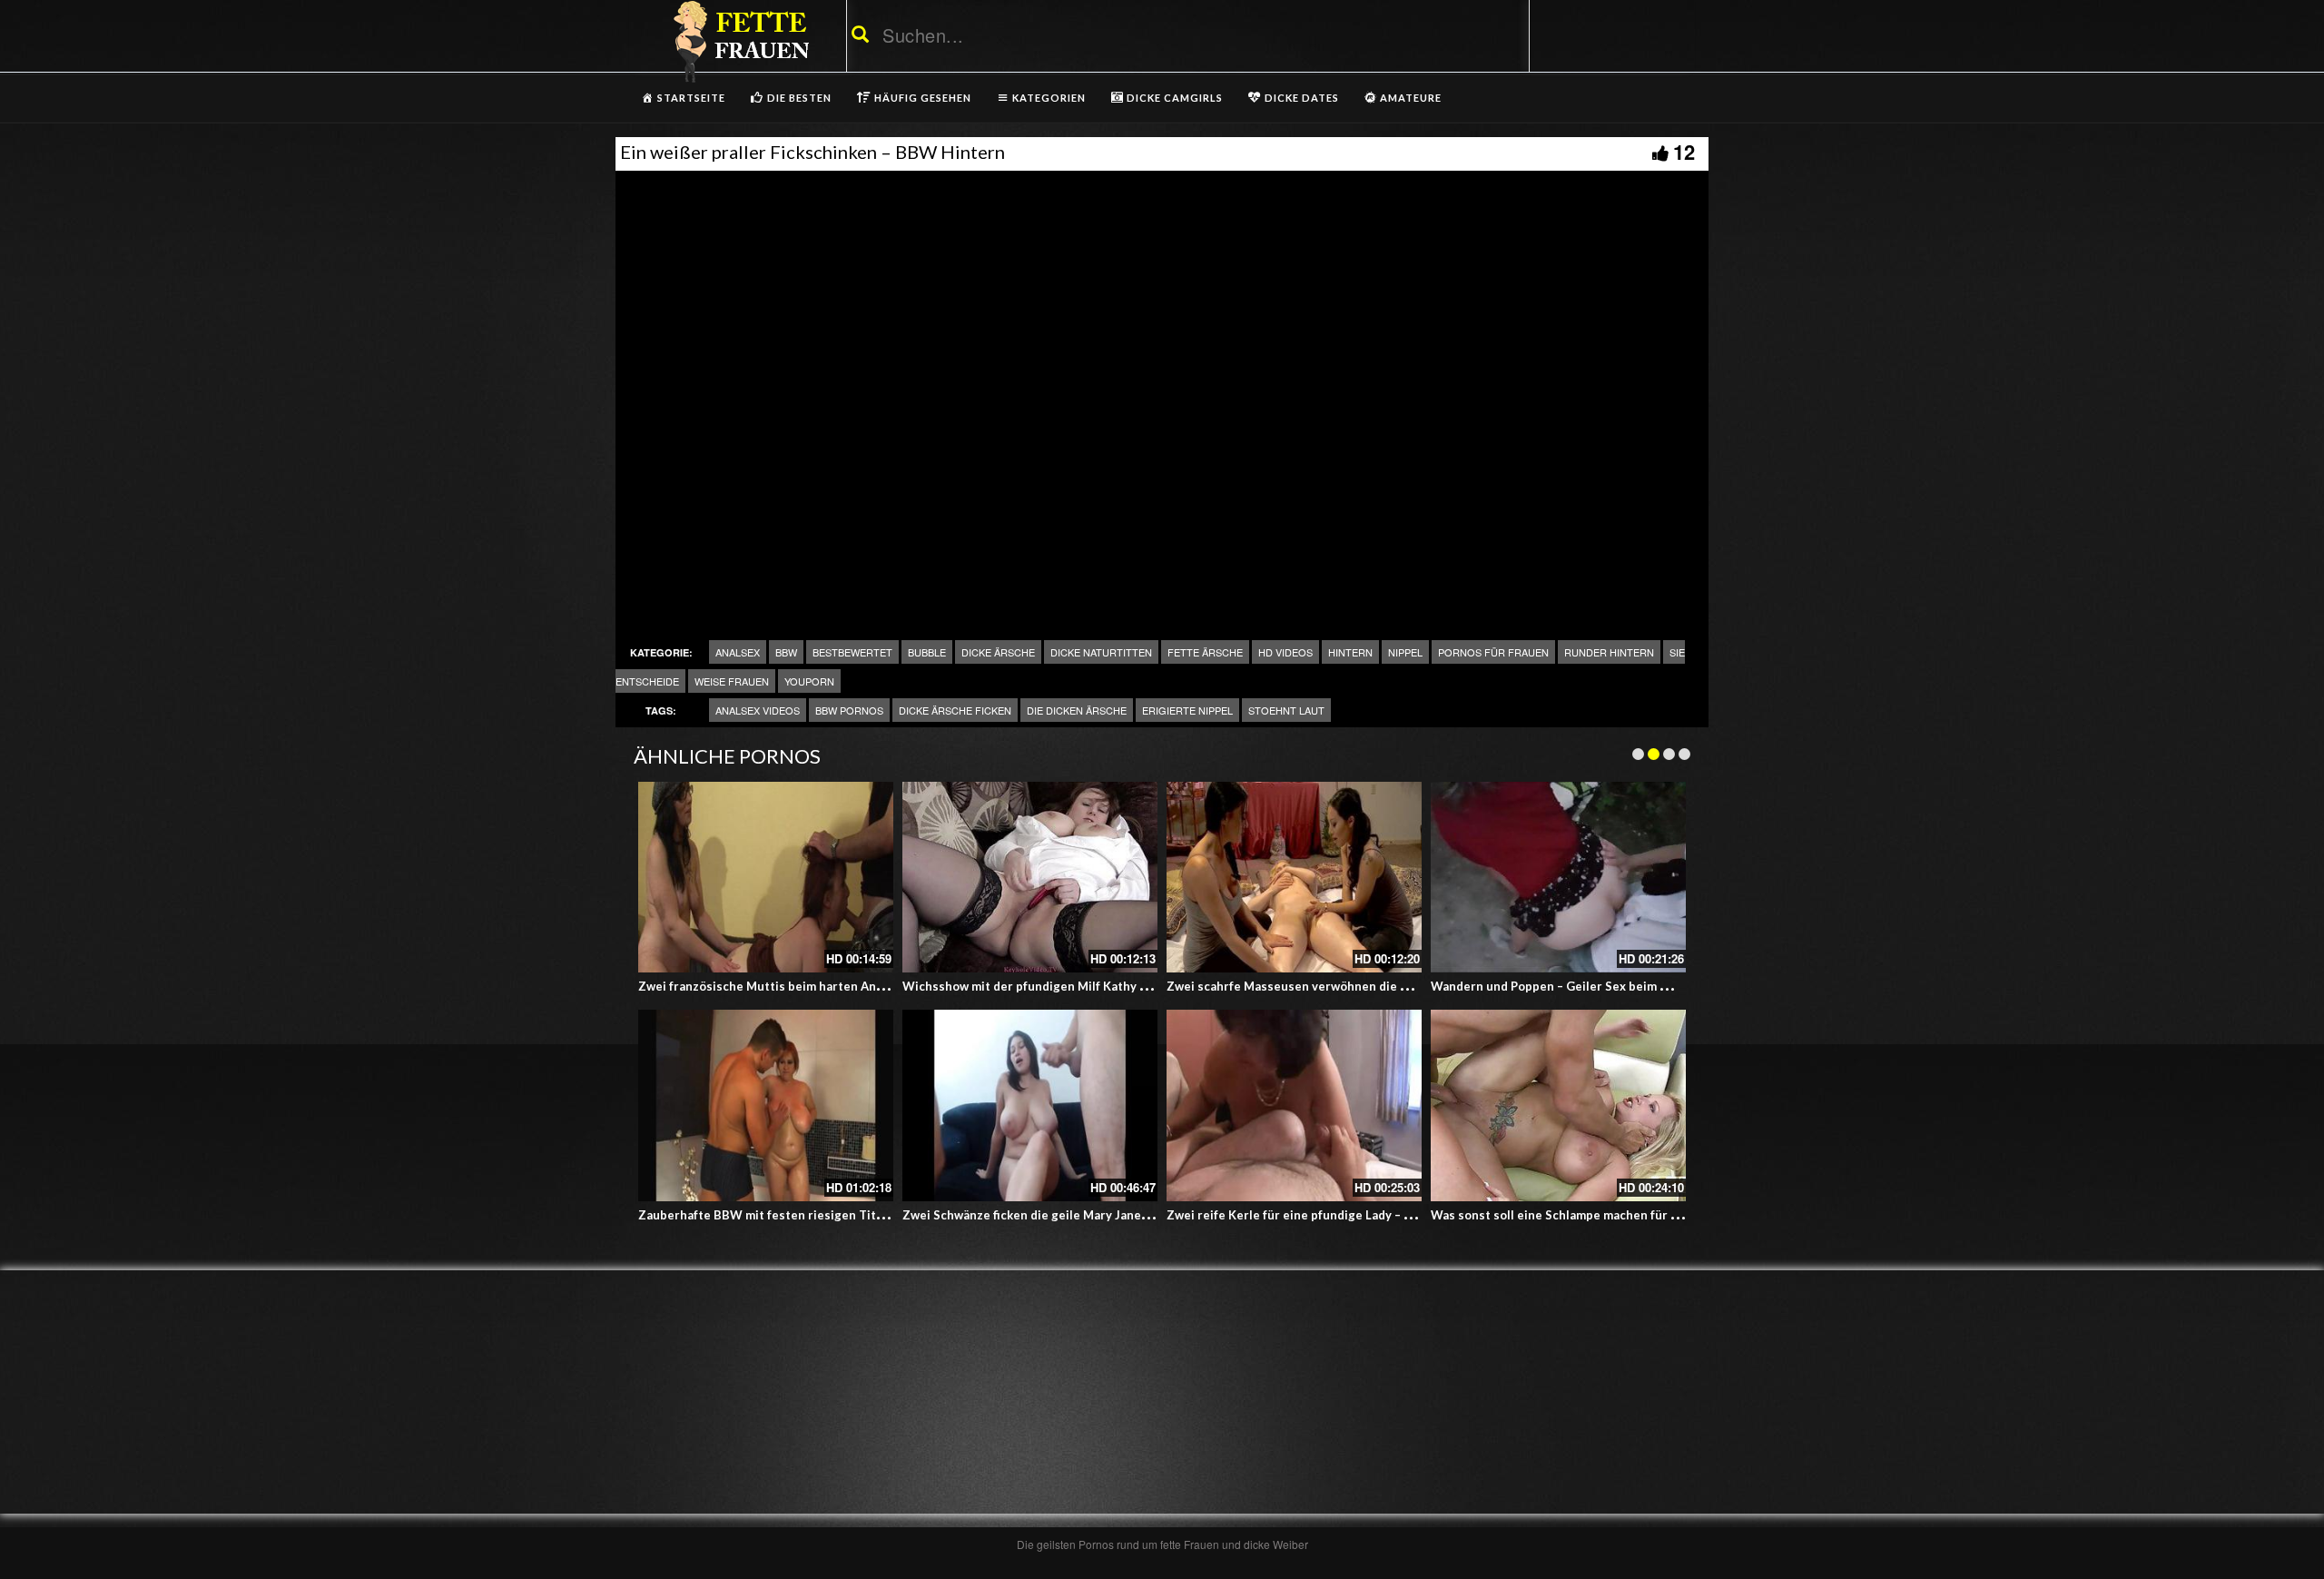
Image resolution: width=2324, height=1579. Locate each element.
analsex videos (758, 710)
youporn (809, 681)
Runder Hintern (1609, 652)
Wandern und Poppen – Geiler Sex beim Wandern (1571, 986)
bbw (786, 652)
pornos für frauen (1493, 652)
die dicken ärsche (1077, 710)
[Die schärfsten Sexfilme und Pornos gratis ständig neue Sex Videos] (738, 41)
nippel (1405, 652)
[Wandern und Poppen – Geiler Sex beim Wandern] (1558, 878)
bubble (927, 652)
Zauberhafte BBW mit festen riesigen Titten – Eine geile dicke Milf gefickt (852, 1215)
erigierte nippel (1187, 710)
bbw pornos (849, 710)
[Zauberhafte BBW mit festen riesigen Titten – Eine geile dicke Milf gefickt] (766, 1105)
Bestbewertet (852, 652)
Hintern (1350, 652)
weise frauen (732, 681)
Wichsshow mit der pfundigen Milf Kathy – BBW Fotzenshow (1076, 986)
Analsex (738, 652)
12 (1684, 152)
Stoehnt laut (1286, 710)
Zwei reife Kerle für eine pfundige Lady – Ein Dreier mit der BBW (1352, 1215)
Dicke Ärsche (998, 652)
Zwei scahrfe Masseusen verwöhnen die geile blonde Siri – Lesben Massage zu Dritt (1408, 986)
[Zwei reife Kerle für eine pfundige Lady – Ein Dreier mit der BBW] (1294, 1105)
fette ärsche (1205, 652)
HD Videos (1285, 652)
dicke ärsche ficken (955, 710)
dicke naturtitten (1101, 652)
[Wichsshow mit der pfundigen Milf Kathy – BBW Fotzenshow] (1030, 878)
